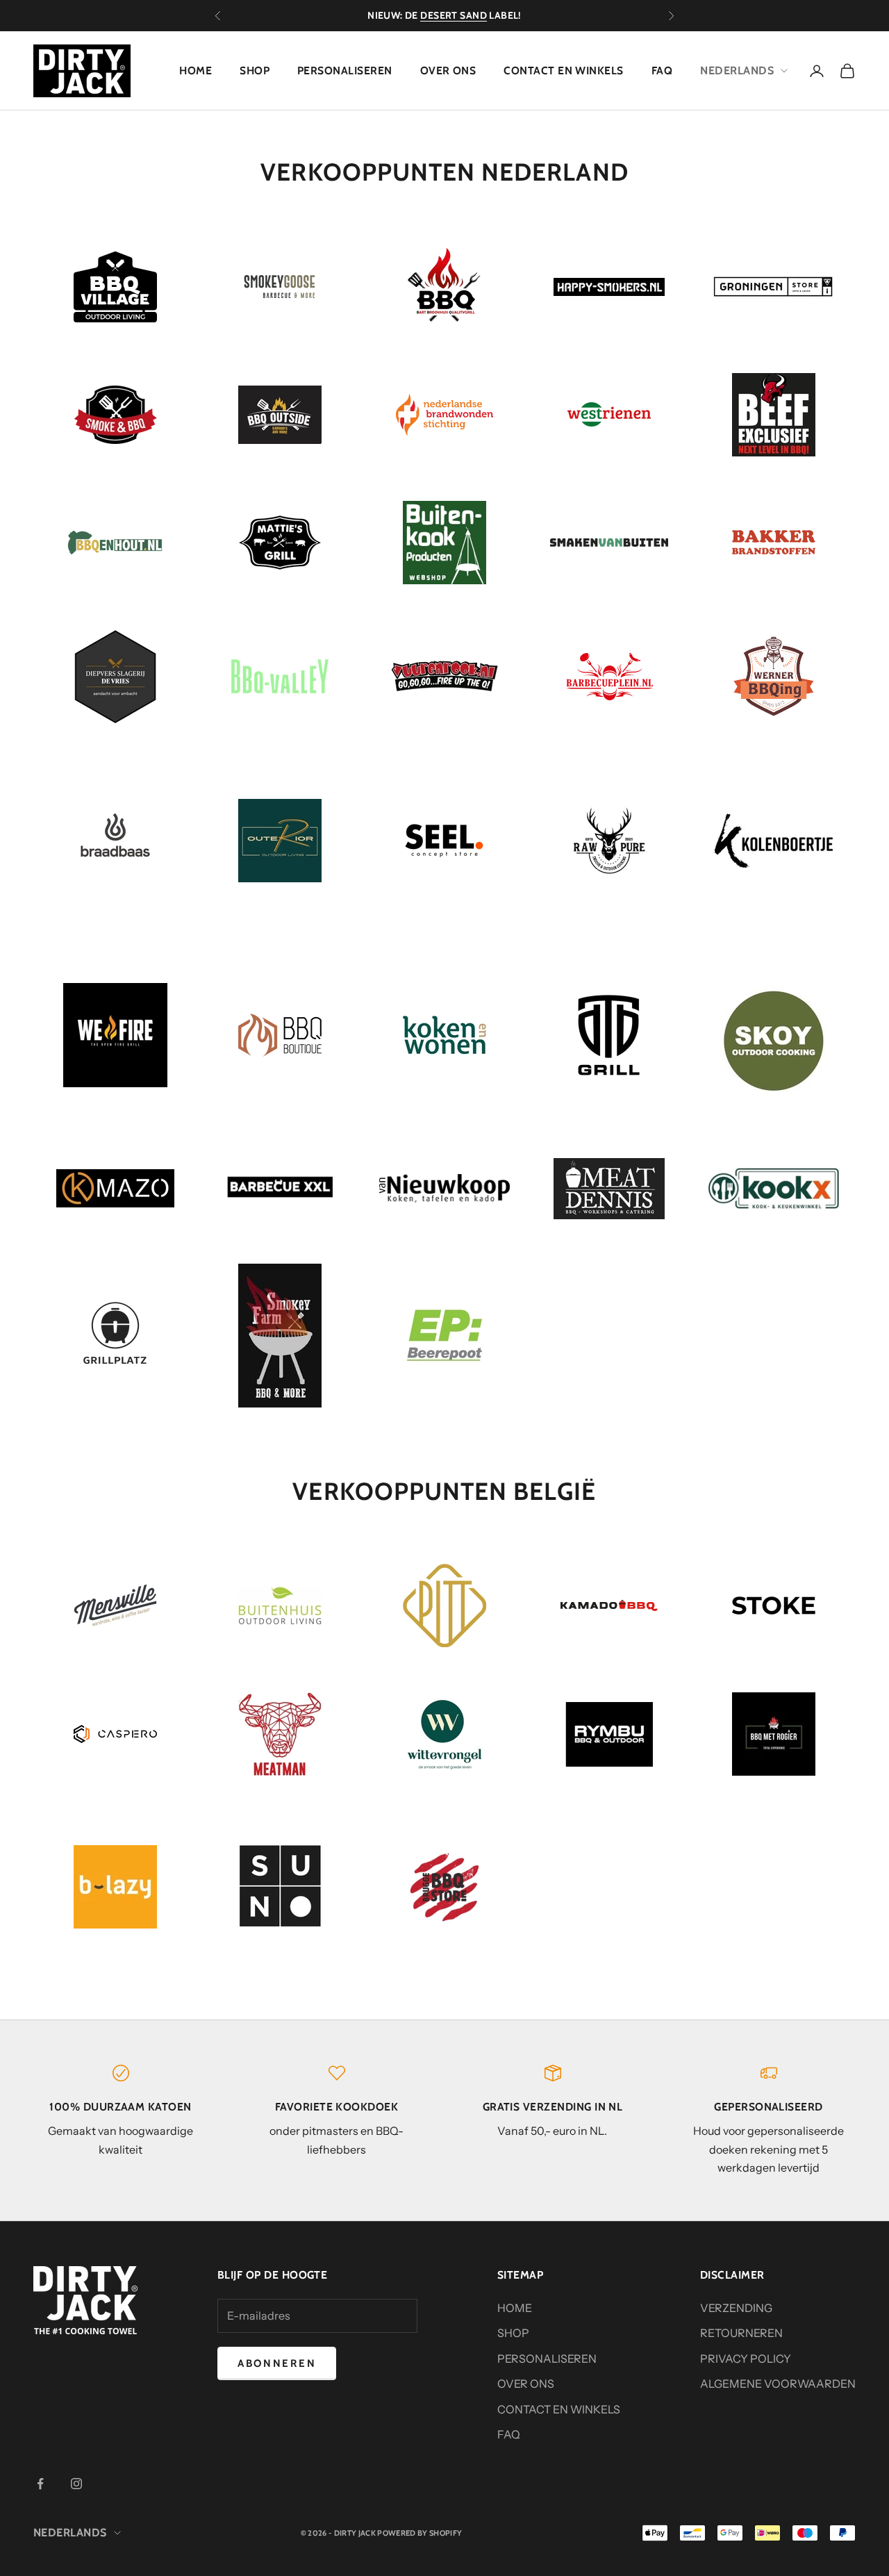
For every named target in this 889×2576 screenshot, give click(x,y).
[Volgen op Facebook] (40, 2484)
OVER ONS (448, 71)
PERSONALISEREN (345, 71)
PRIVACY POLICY (746, 2359)
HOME (196, 71)
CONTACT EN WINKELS (563, 71)
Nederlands (737, 71)
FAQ (662, 71)
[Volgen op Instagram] (76, 2484)
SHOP (255, 71)
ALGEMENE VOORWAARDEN (778, 2384)
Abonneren (277, 2363)
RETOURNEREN (741, 2333)
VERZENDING (736, 2308)
